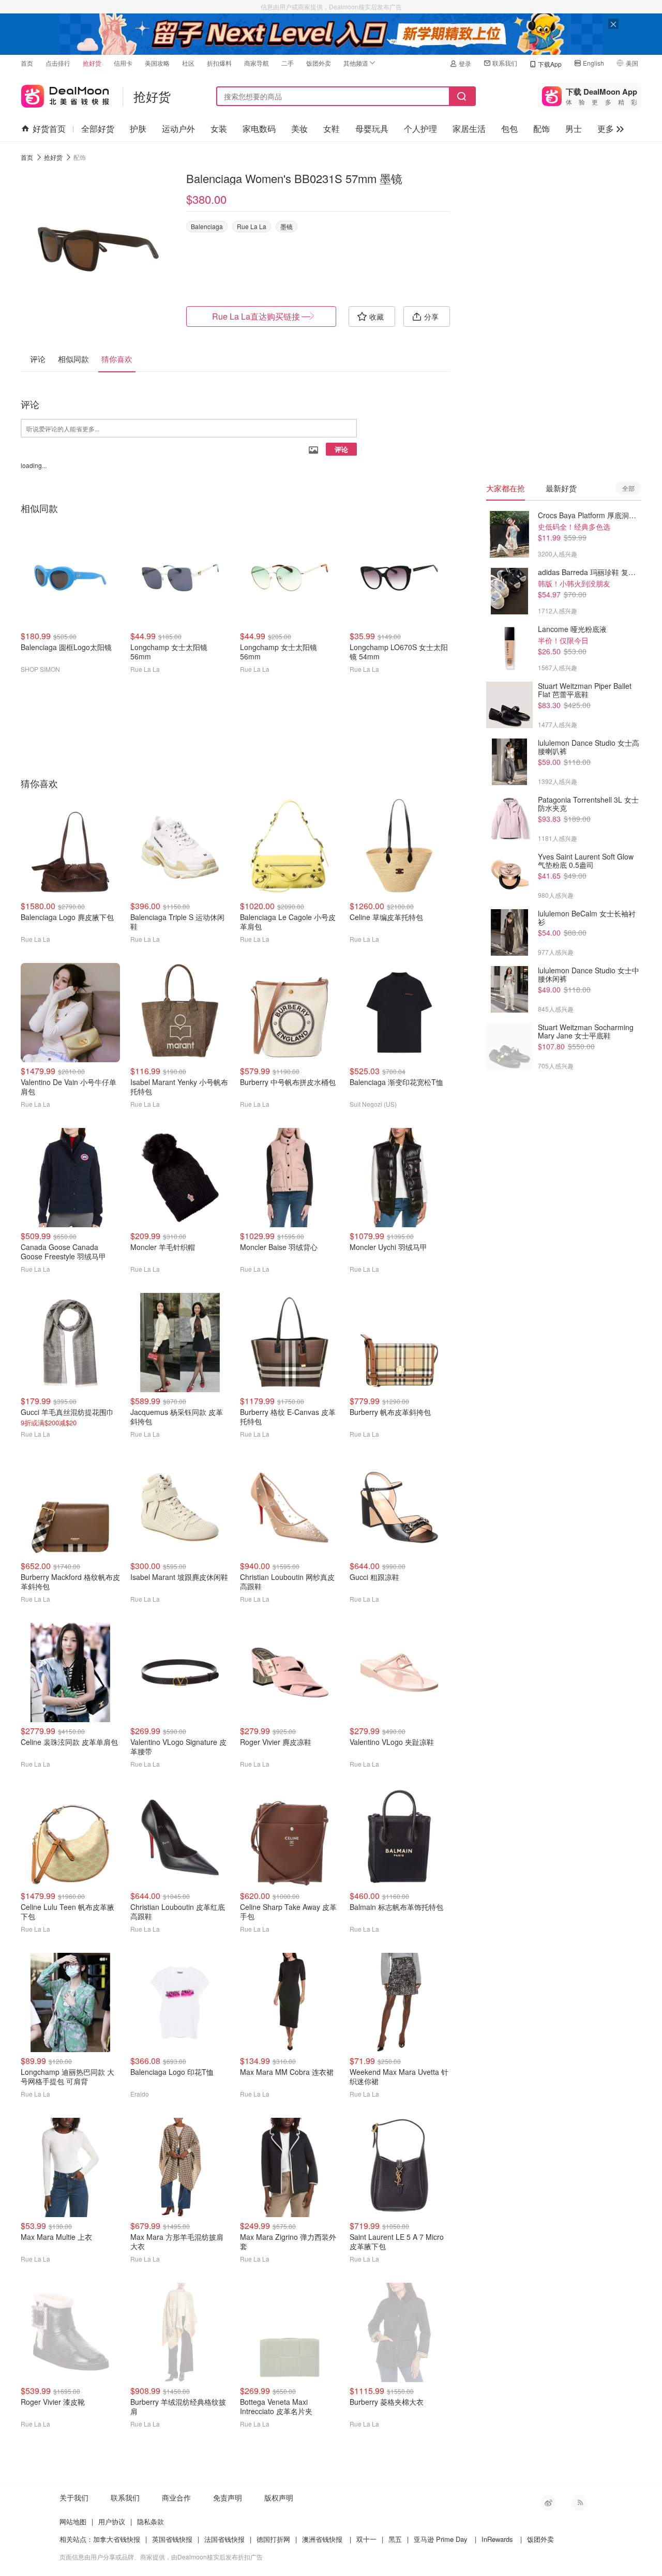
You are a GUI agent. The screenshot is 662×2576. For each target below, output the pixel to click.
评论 (341, 449)
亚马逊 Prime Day (441, 2539)
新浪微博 (548, 2503)
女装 (219, 129)
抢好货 (92, 63)
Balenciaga (207, 226)
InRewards (497, 2539)
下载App (550, 64)
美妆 (299, 129)
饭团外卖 (319, 63)
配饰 (541, 129)
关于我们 (74, 2497)
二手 (288, 63)
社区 (188, 63)
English (593, 63)
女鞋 (332, 129)
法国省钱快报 (224, 2539)
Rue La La (252, 226)
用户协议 (112, 2521)
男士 (574, 129)
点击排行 (58, 63)
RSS (579, 2503)
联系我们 (505, 63)
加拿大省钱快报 (117, 2539)
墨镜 (287, 226)
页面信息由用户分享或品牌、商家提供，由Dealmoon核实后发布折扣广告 (161, 2557)
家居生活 (469, 129)
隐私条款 (151, 2521)
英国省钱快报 (172, 2539)
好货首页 (49, 129)
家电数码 (259, 129)
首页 (27, 63)
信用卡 (123, 63)
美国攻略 (157, 63)
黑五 (395, 2539)
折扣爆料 (219, 63)
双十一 (366, 2539)
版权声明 (279, 2497)
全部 (628, 488)
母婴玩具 (372, 129)
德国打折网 (273, 2539)
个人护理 (420, 129)
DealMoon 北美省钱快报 (65, 94)
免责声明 (228, 2497)
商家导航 (257, 63)
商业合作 (176, 2497)
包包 (509, 129)
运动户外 (178, 129)
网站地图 (73, 2521)
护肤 (138, 129)
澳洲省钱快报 (322, 2539)
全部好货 (98, 129)
